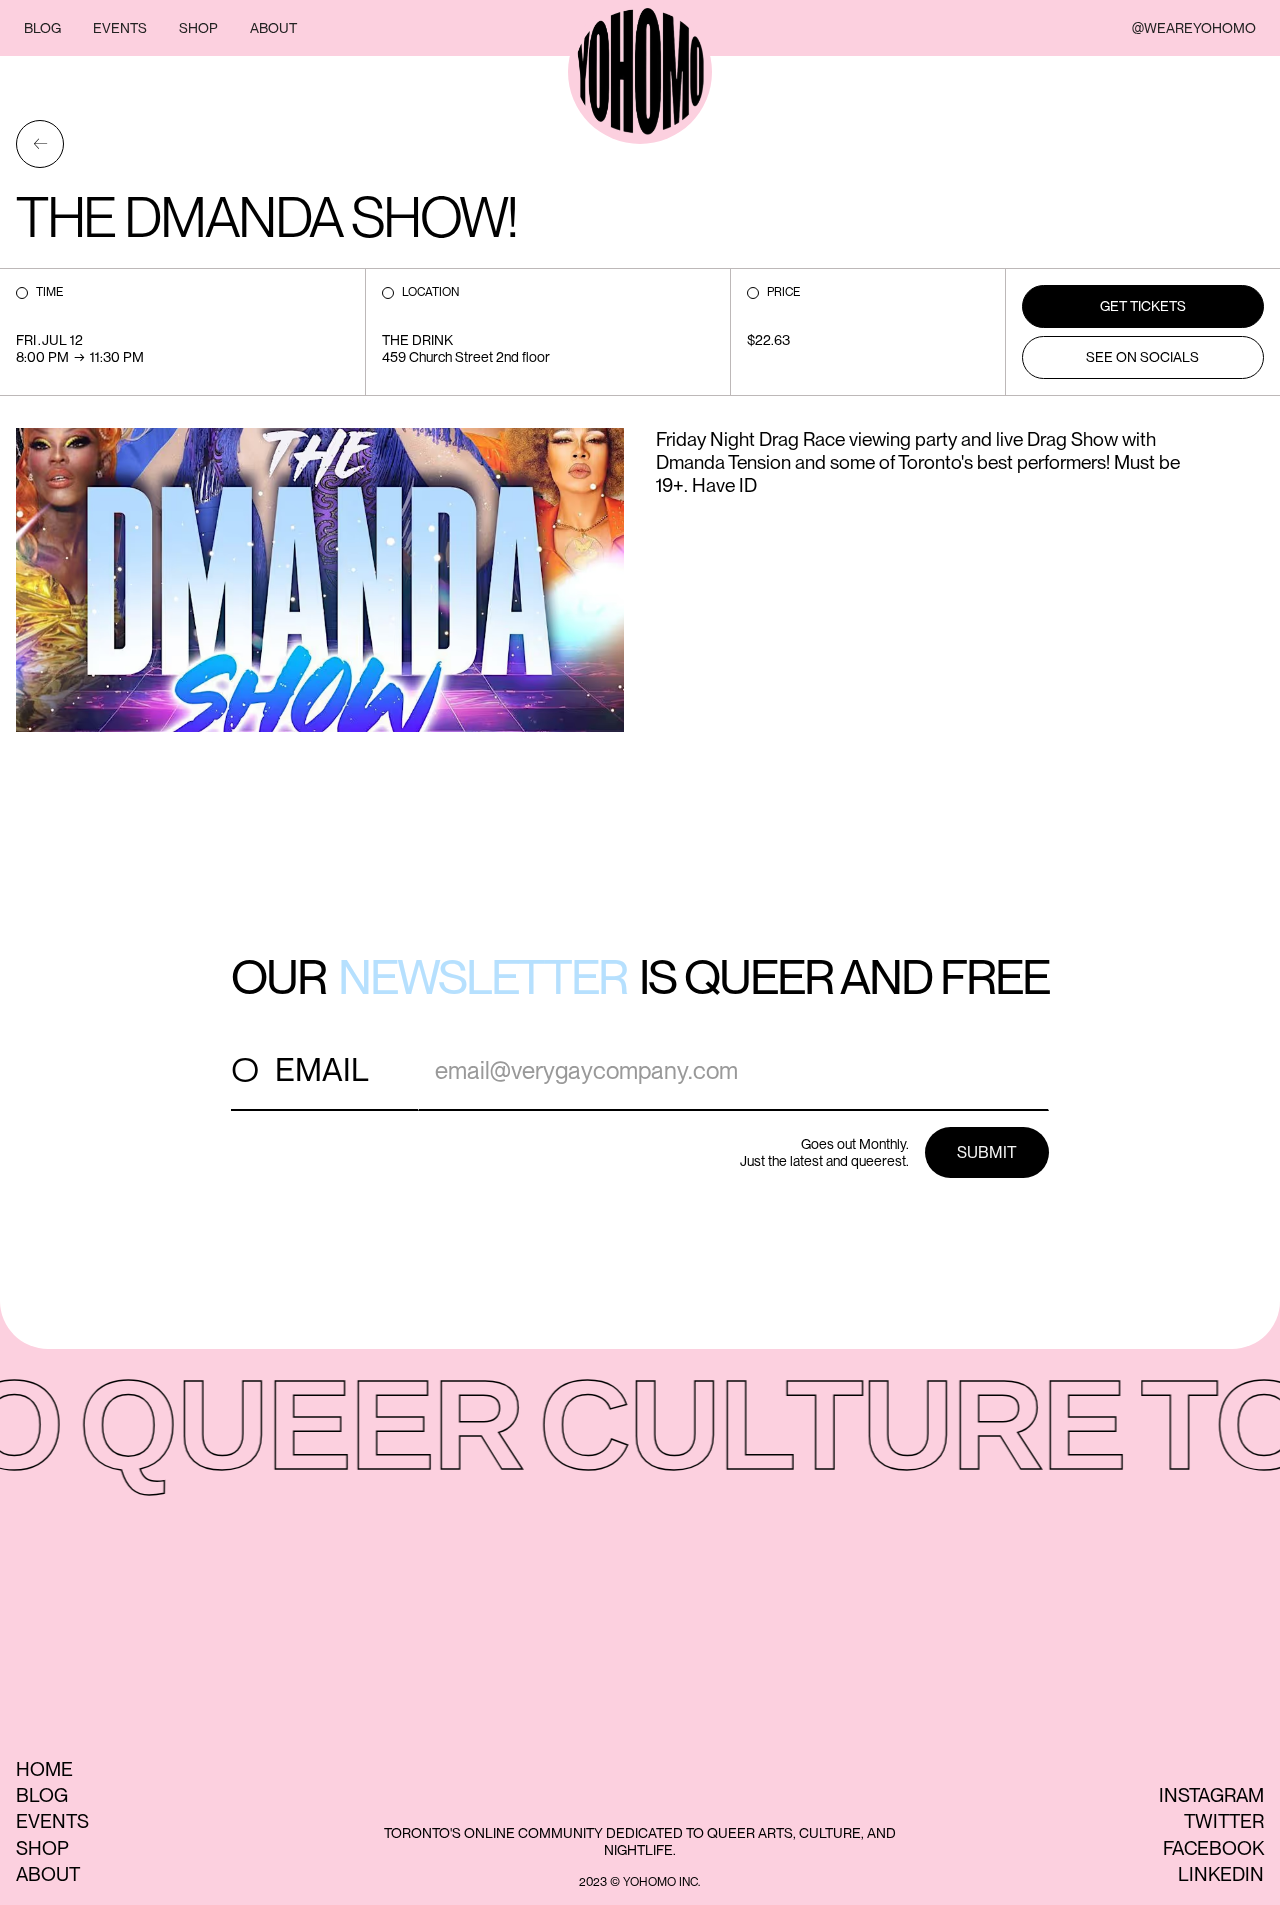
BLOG (42, 28)
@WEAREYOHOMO (1194, 28)
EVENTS (120, 28)
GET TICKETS (1143, 306)
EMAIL (322, 1069)
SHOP (198, 28)
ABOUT (273, 28)
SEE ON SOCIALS (1142, 357)
